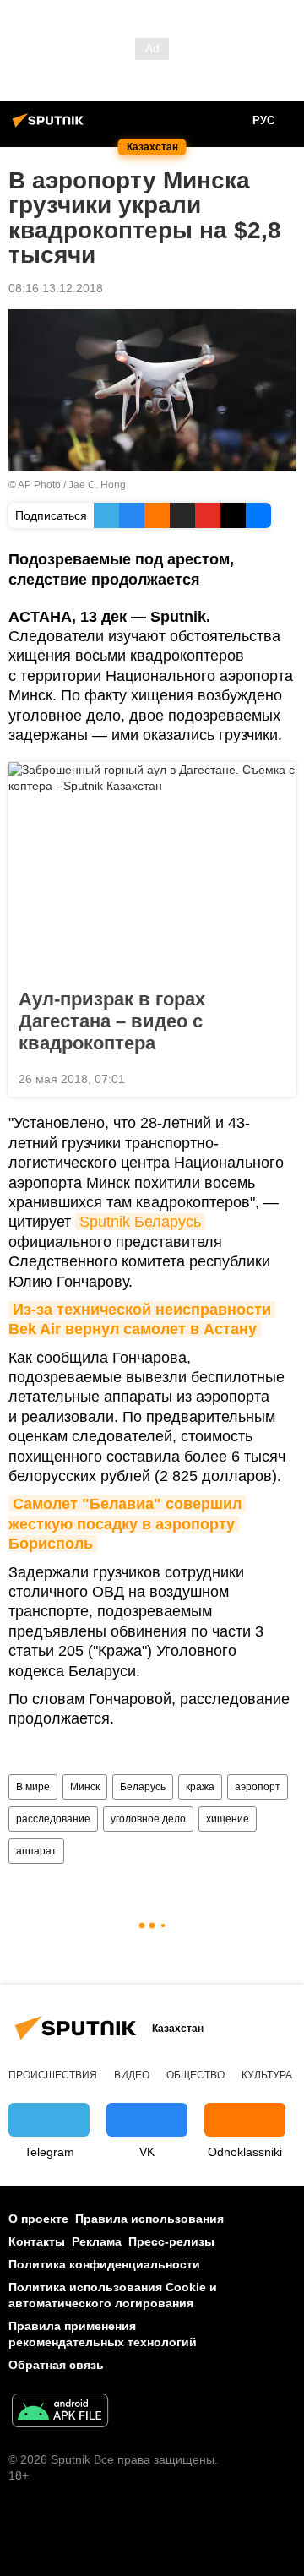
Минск (85, 1787)
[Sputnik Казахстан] (51, 127)
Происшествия (53, 2075)
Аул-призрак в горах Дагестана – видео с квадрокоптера (112, 1021)
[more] (276, 1077)
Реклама (97, 2241)
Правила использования (149, 2219)
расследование (53, 1819)
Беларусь (143, 1787)
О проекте (38, 2219)
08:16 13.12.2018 (56, 288)
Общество (195, 2075)
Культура (267, 2075)
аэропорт (258, 1787)
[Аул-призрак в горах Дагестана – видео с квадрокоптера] (152, 870)
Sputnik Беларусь (140, 1222)
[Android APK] (60, 2413)
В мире (33, 1787)
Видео (132, 2075)
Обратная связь (56, 2365)
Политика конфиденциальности (104, 2264)
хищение (228, 1819)
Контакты (37, 2241)
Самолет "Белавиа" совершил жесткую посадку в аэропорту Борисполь (127, 1524)
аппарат (36, 1851)
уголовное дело (148, 1819)
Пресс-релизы (171, 2241)
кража (200, 1787)
